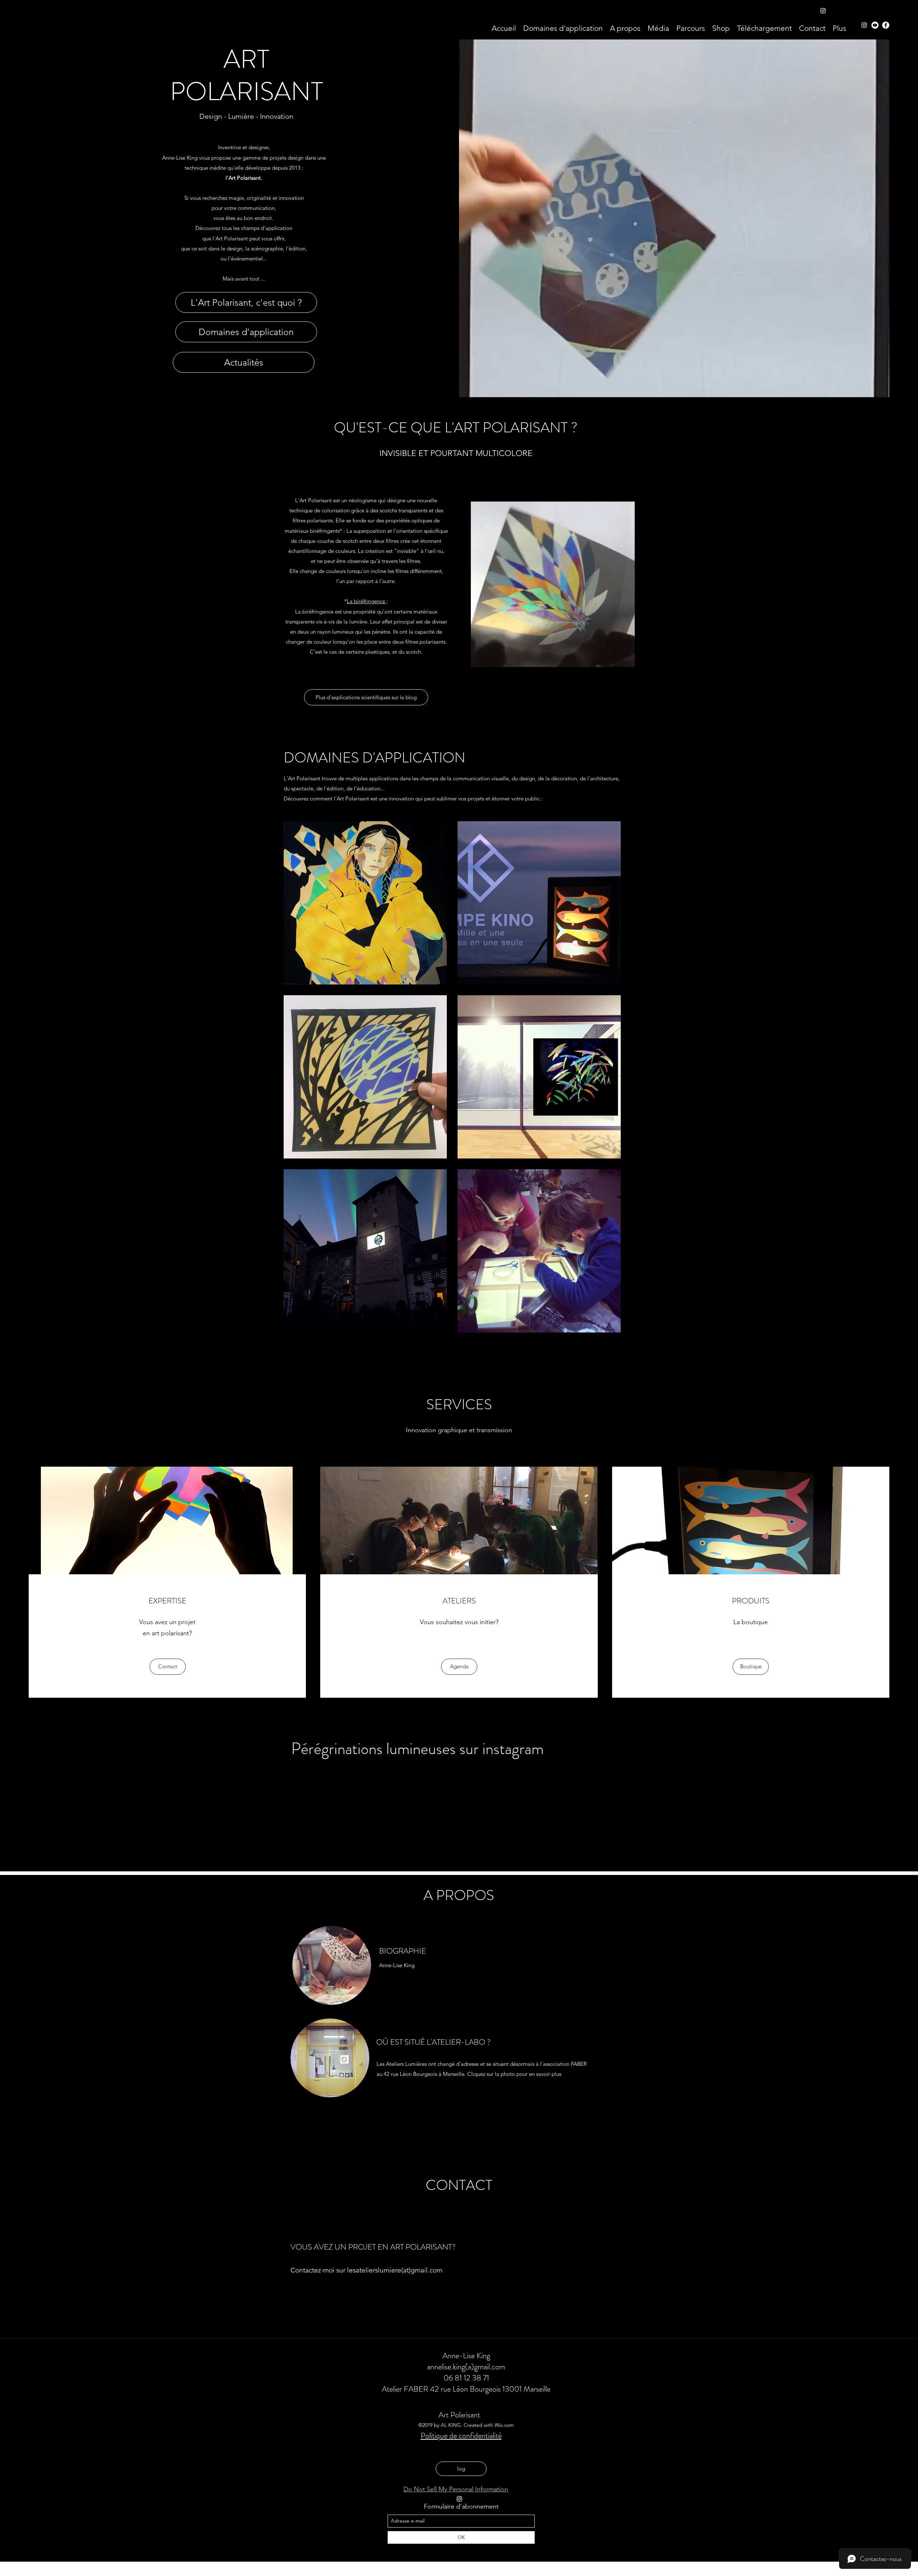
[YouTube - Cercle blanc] (875, 25)
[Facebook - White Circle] (886, 25)
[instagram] (864, 25)
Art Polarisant (459, 2415)
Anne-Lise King (466, 2356)
